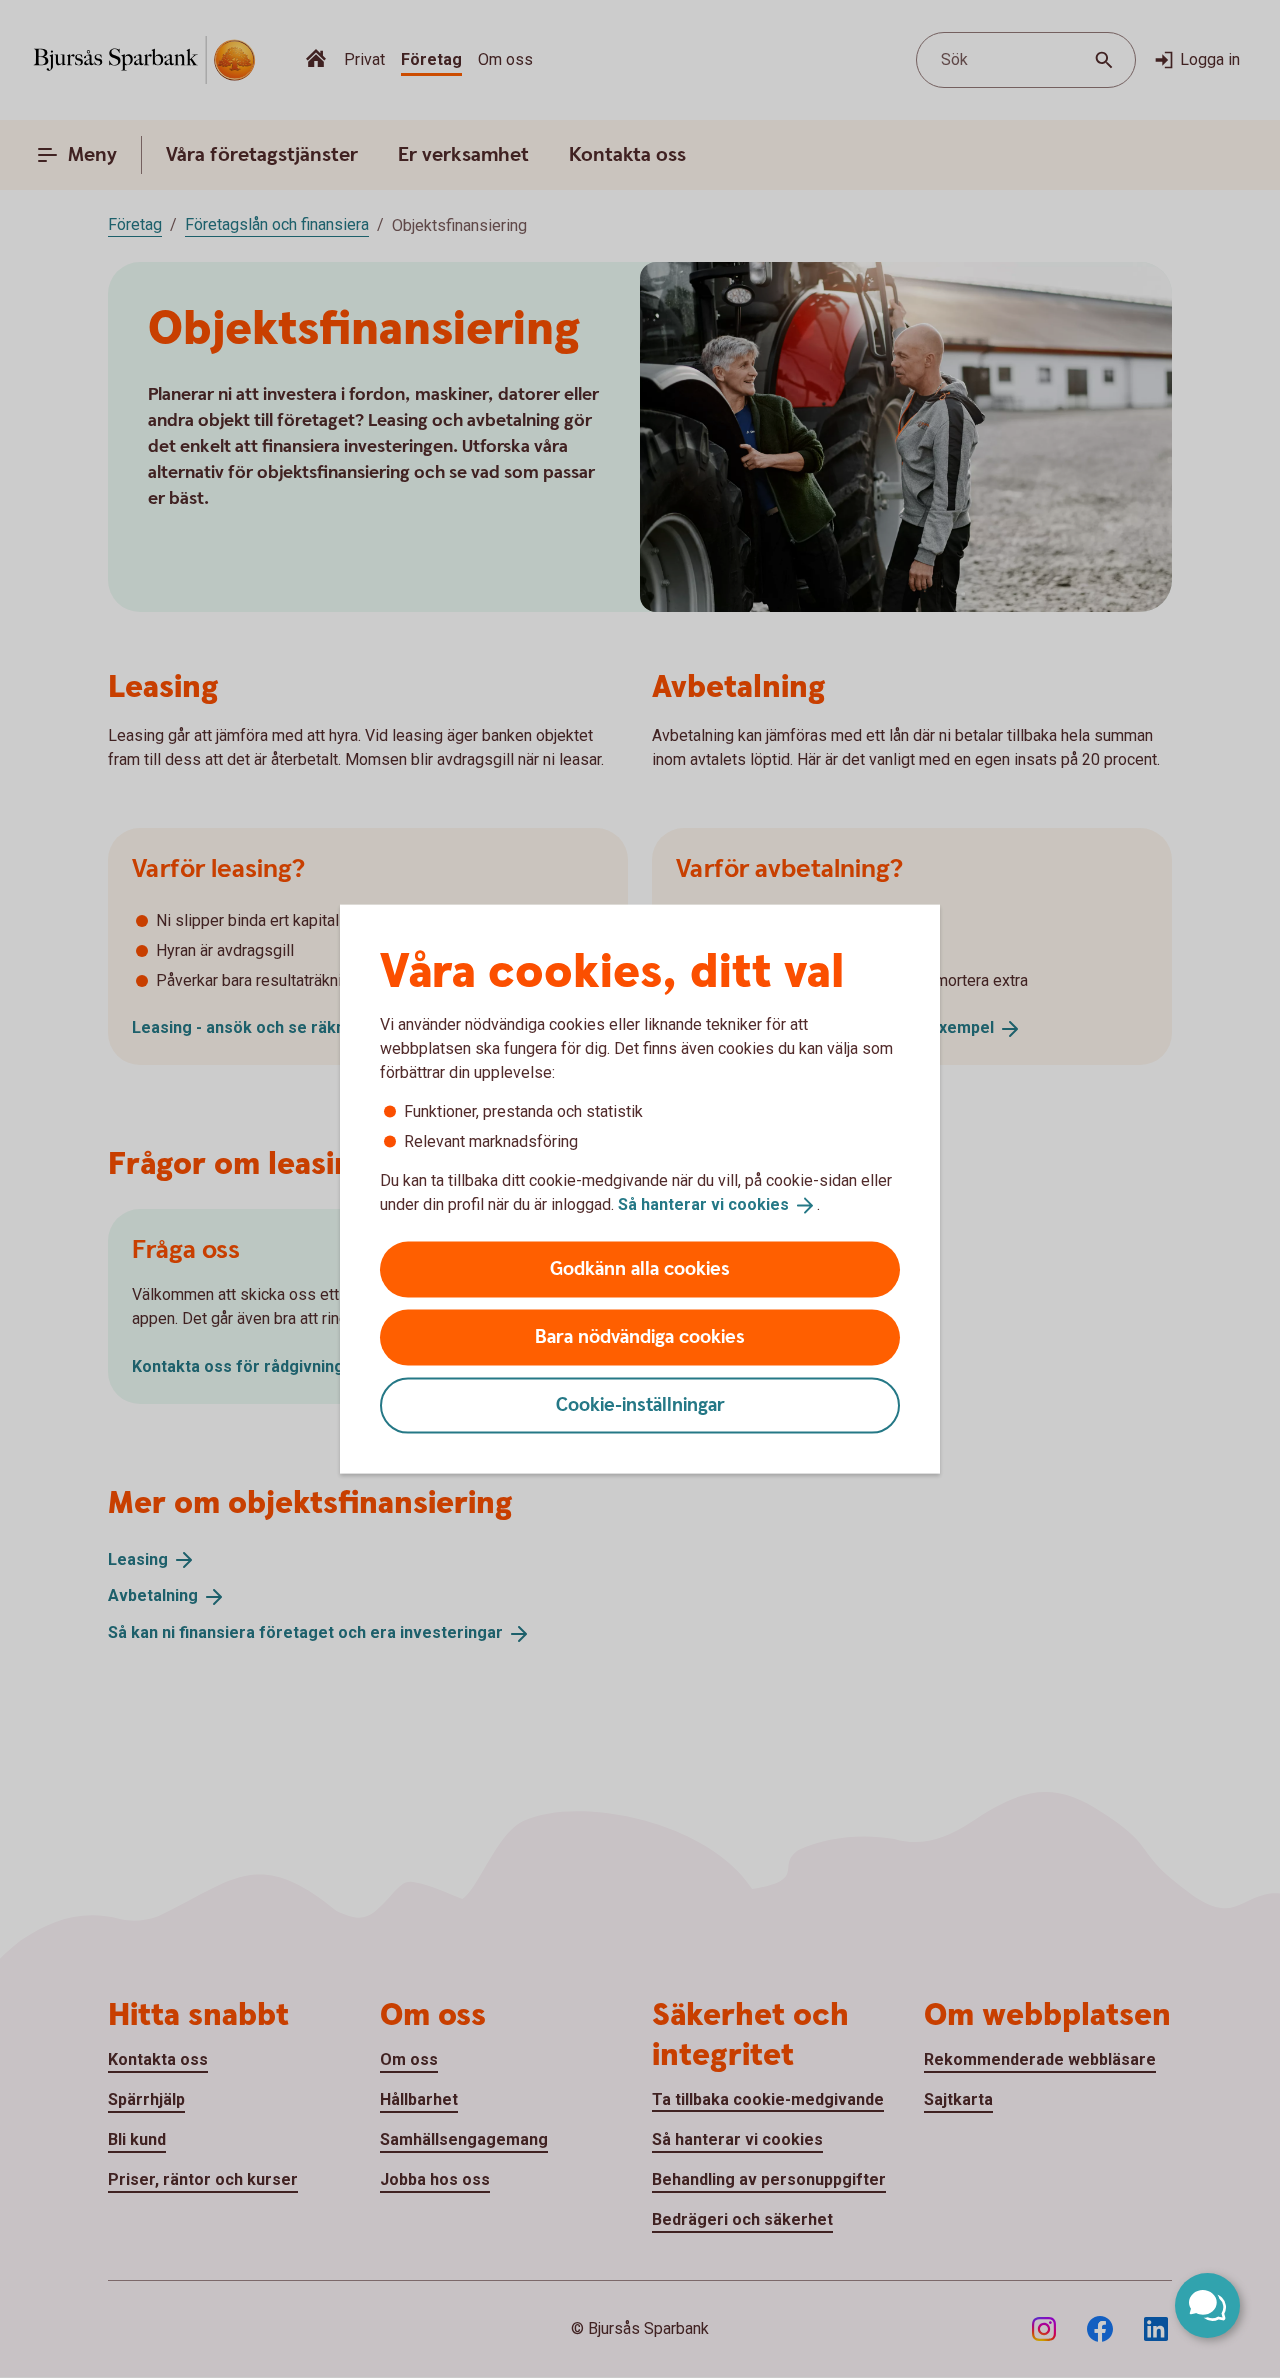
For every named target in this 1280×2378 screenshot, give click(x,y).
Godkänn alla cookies (640, 1268)
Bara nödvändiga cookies (640, 1336)
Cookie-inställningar (640, 1404)
